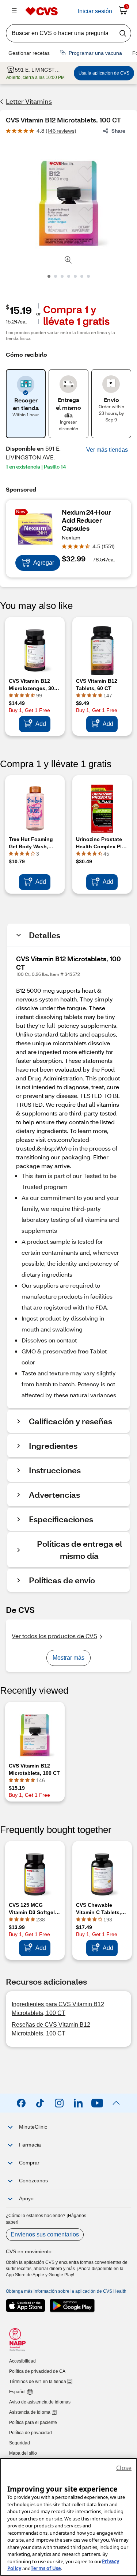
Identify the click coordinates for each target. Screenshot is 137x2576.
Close (124, 2468)
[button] (107, 450)
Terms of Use (46, 2568)
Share (118, 131)
